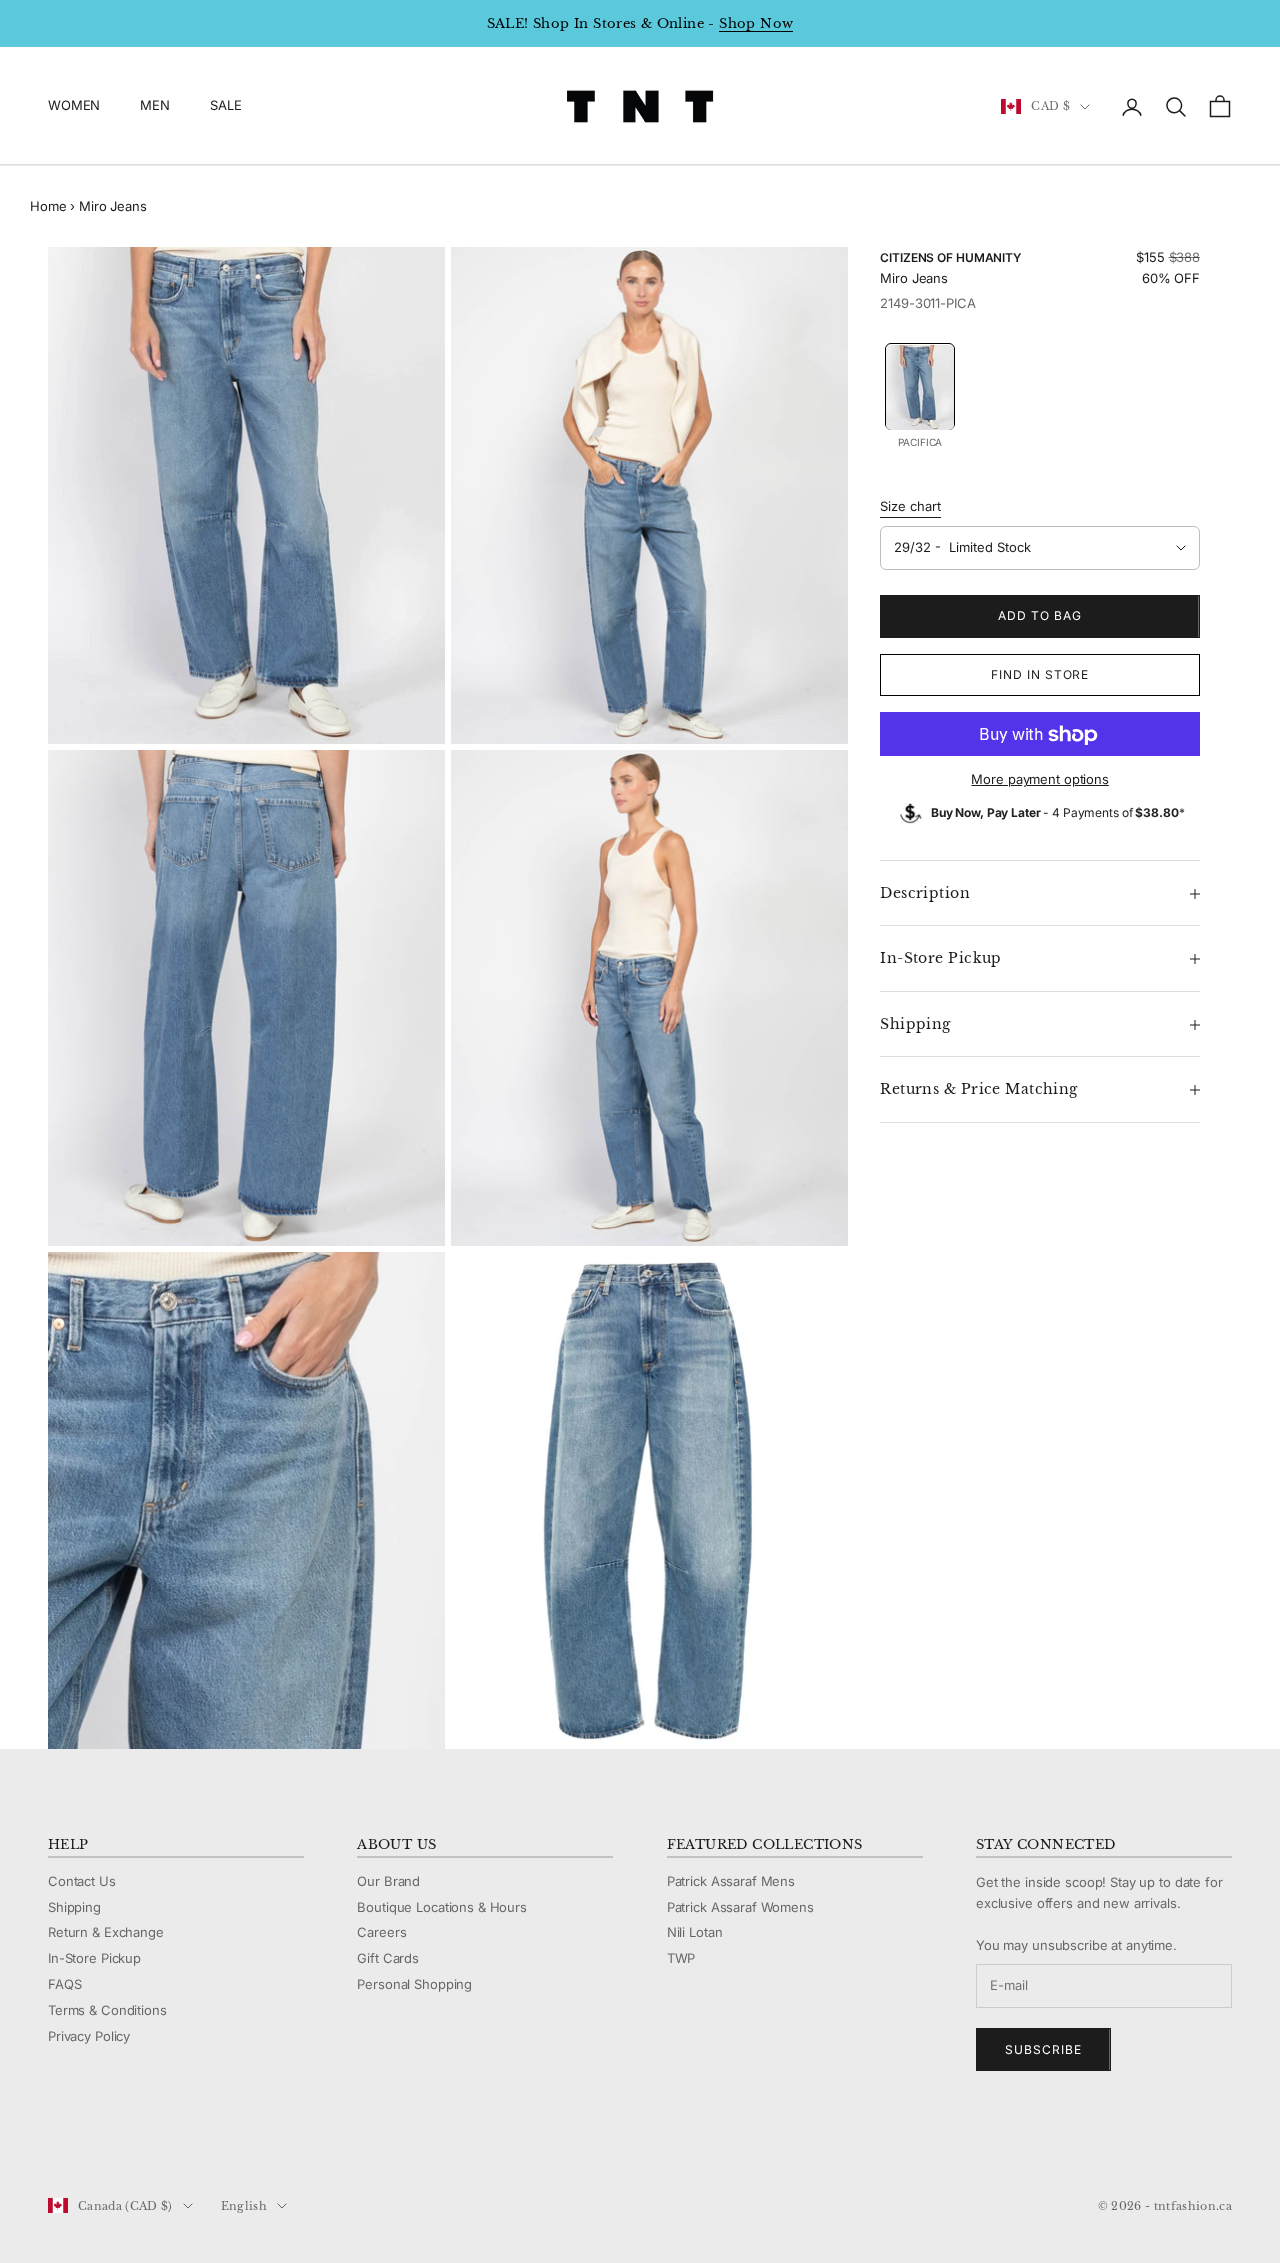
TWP (681, 1958)
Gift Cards (388, 1958)
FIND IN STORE (1040, 675)
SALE (225, 106)
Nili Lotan (695, 1932)
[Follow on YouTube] (162, 2139)
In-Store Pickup (94, 1958)
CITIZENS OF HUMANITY (950, 257)
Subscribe (1043, 2049)
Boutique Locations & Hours (442, 1907)
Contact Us (82, 1881)
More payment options (1039, 780)
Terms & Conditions (107, 2010)
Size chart (910, 507)
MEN (155, 106)
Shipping (74, 1907)
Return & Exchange (106, 1932)
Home (48, 206)
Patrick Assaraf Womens (740, 1907)
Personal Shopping (414, 1984)
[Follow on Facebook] (58, 2139)
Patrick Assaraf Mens (731, 1881)
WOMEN (74, 106)
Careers (381, 1932)
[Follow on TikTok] (214, 2139)
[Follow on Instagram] (110, 2139)
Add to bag (1040, 616)
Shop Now (756, 23)
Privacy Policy (89, 2036)
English (244, 2206)
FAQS (64, 1984)
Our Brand (388, 1881)
